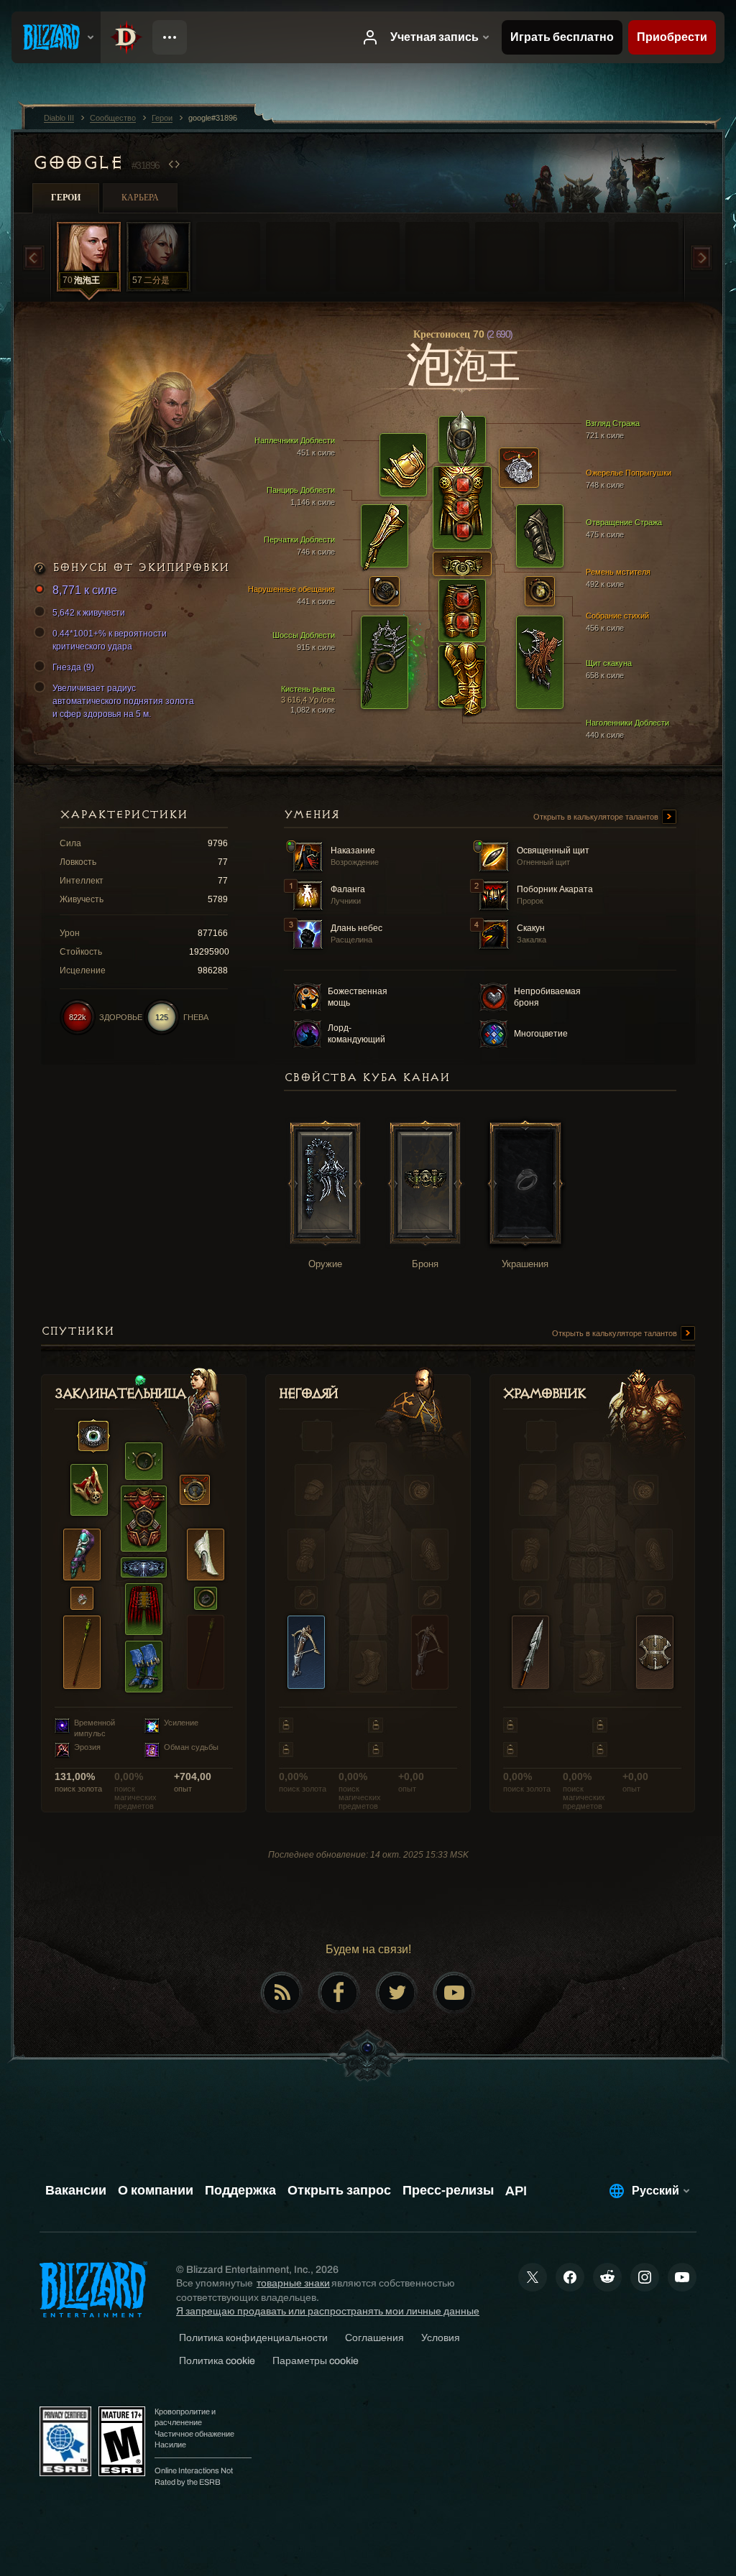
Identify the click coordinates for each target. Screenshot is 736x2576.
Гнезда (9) (73, 667)
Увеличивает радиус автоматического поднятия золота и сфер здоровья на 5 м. (123, 701)
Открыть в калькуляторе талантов (597, 817)
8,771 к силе (85, 590)
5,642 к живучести (89, 613)
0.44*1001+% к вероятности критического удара (110, 640)
